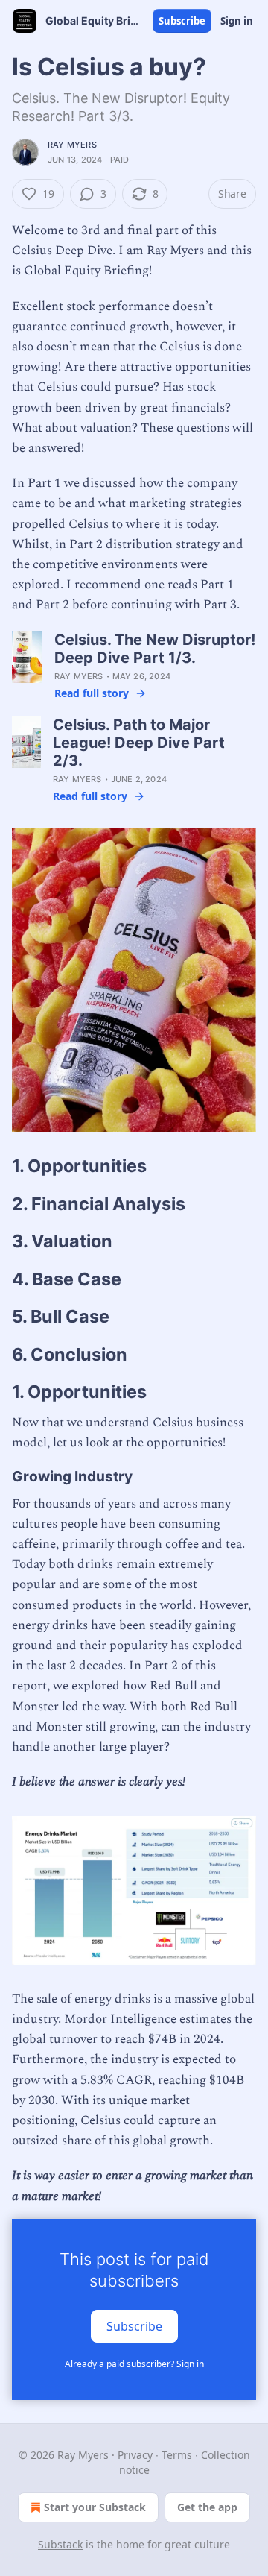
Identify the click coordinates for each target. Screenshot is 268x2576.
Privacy (135, 2455)
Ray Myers (72, 145)
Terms (177, 2455)
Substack (60, 2544)
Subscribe (182, 21)
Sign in (237, 21)
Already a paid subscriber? (134, 2364)
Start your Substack (95, 2507)
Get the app (207, 2507)
